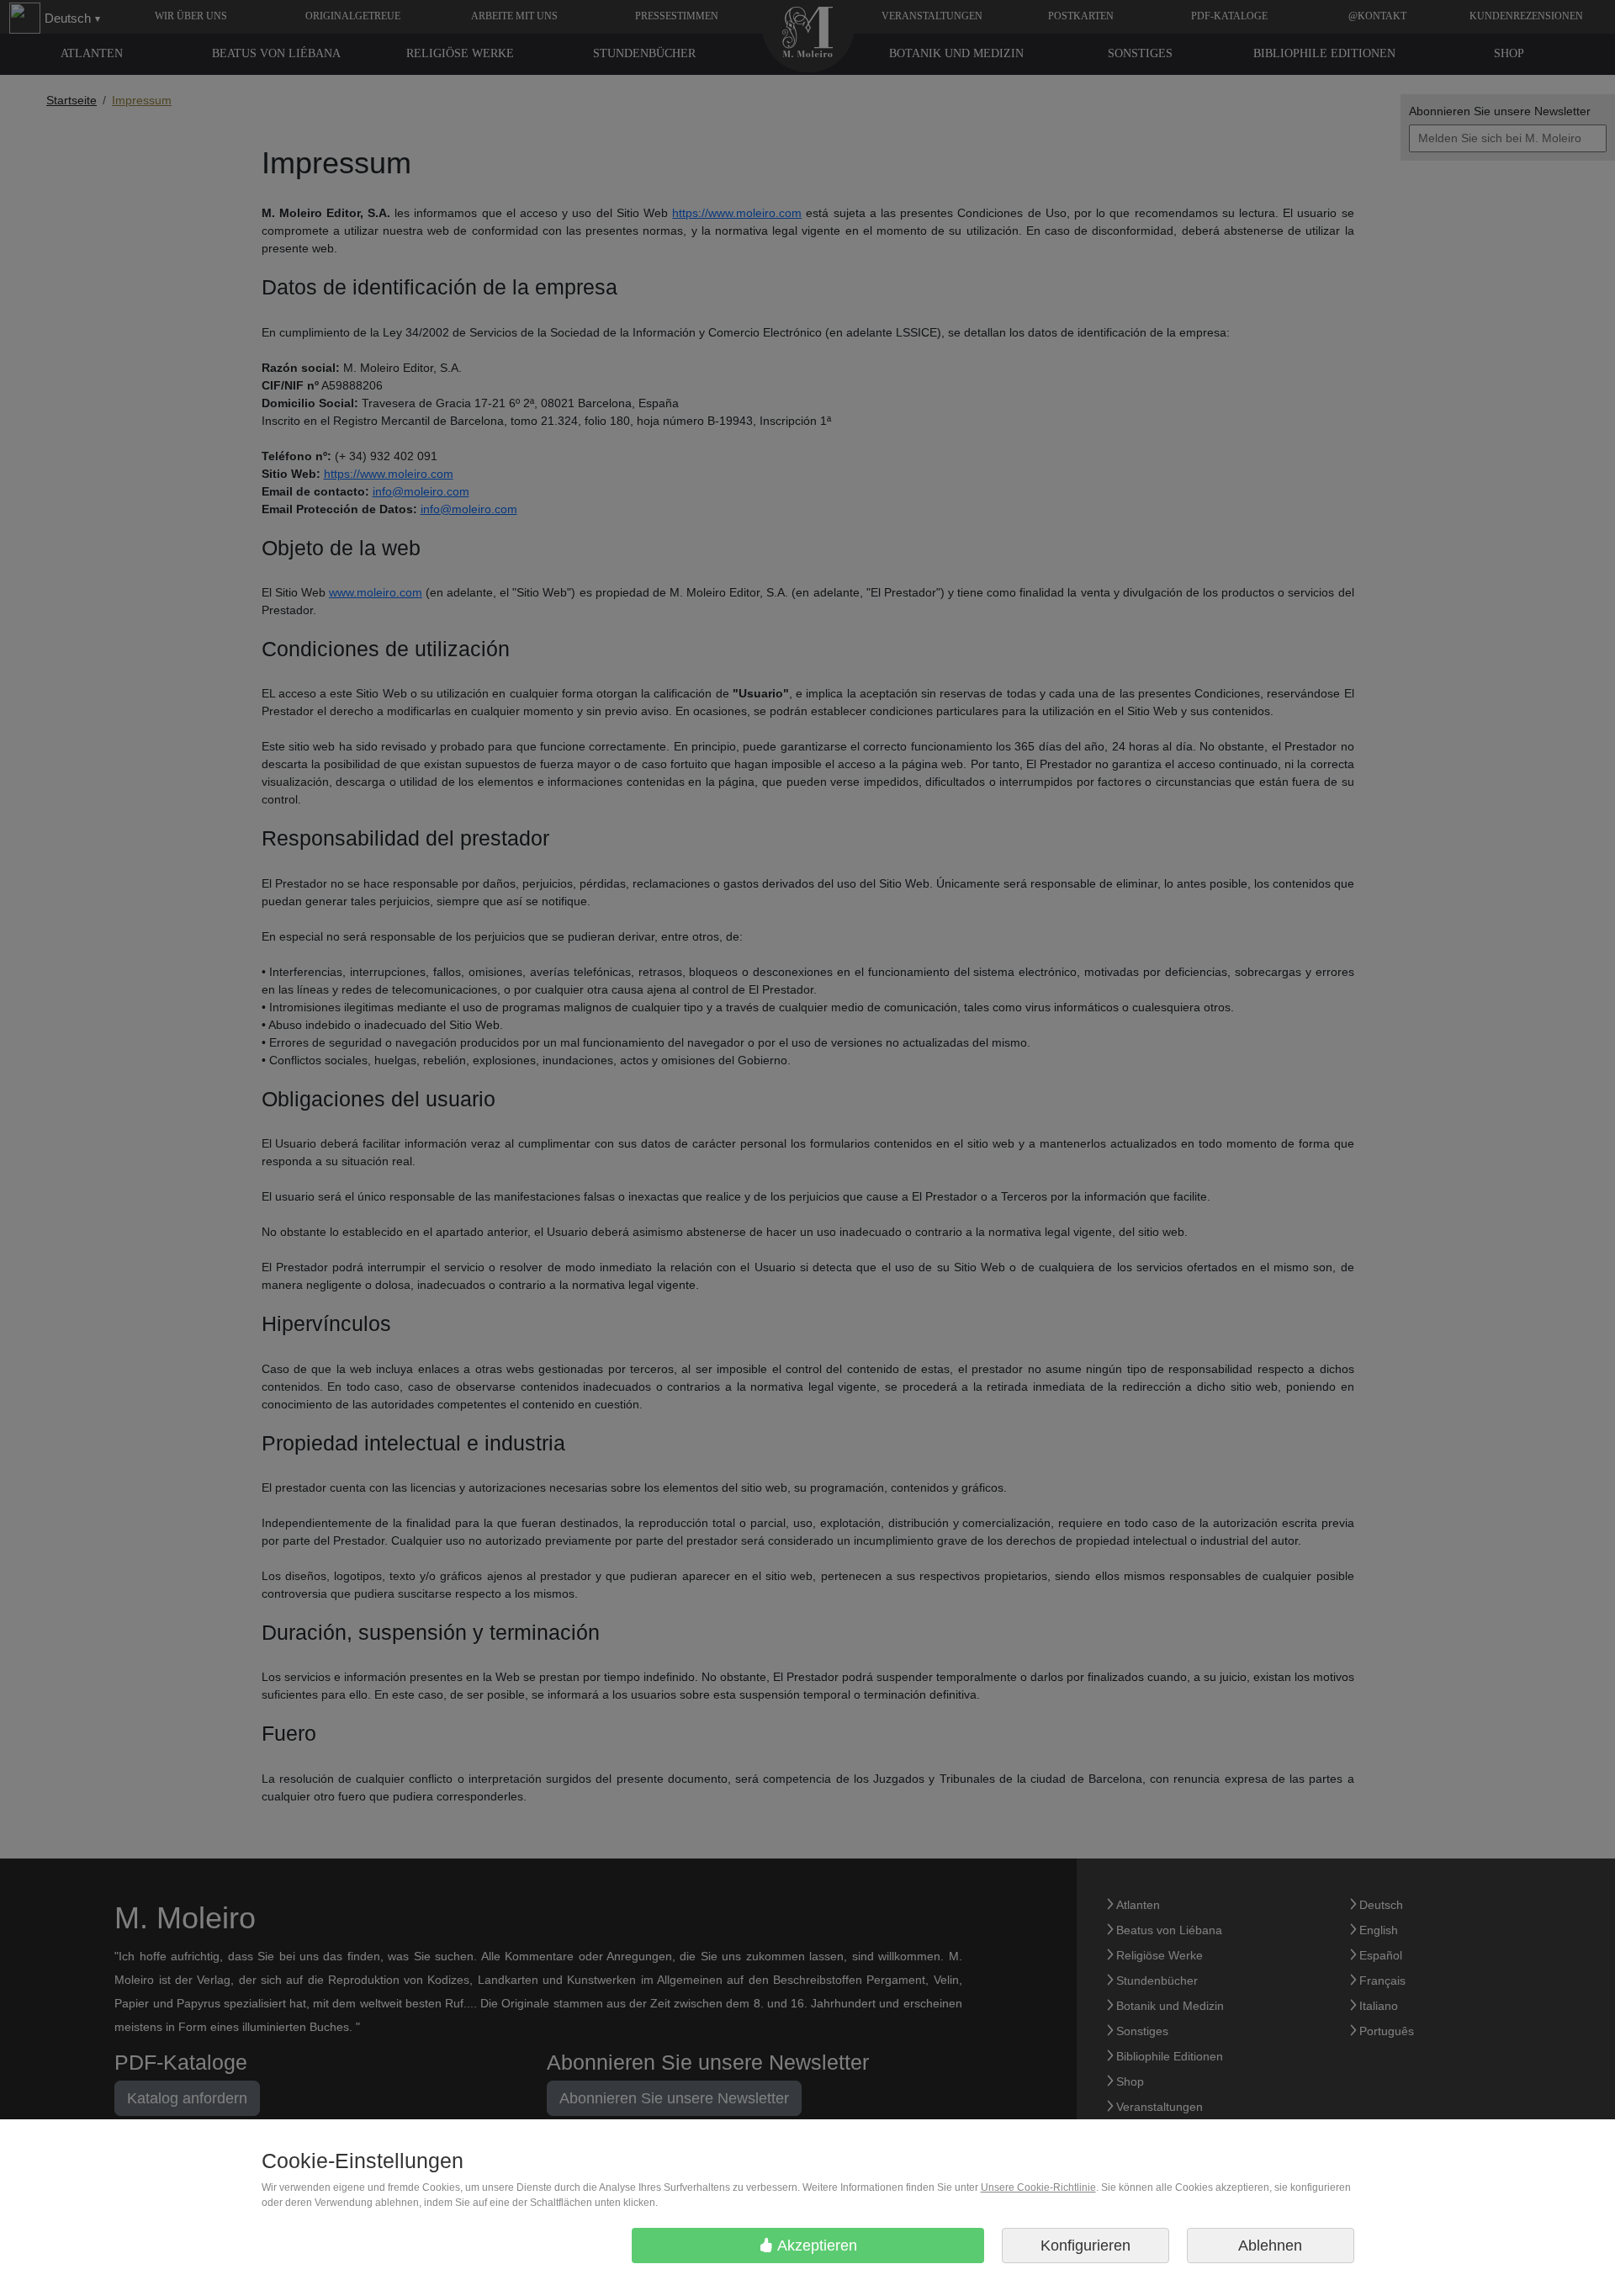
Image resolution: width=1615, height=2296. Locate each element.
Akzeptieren (815, 2246)
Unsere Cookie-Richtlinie (1038, 2187)
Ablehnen (1270, 2246)
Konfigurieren (1085, 2246)
